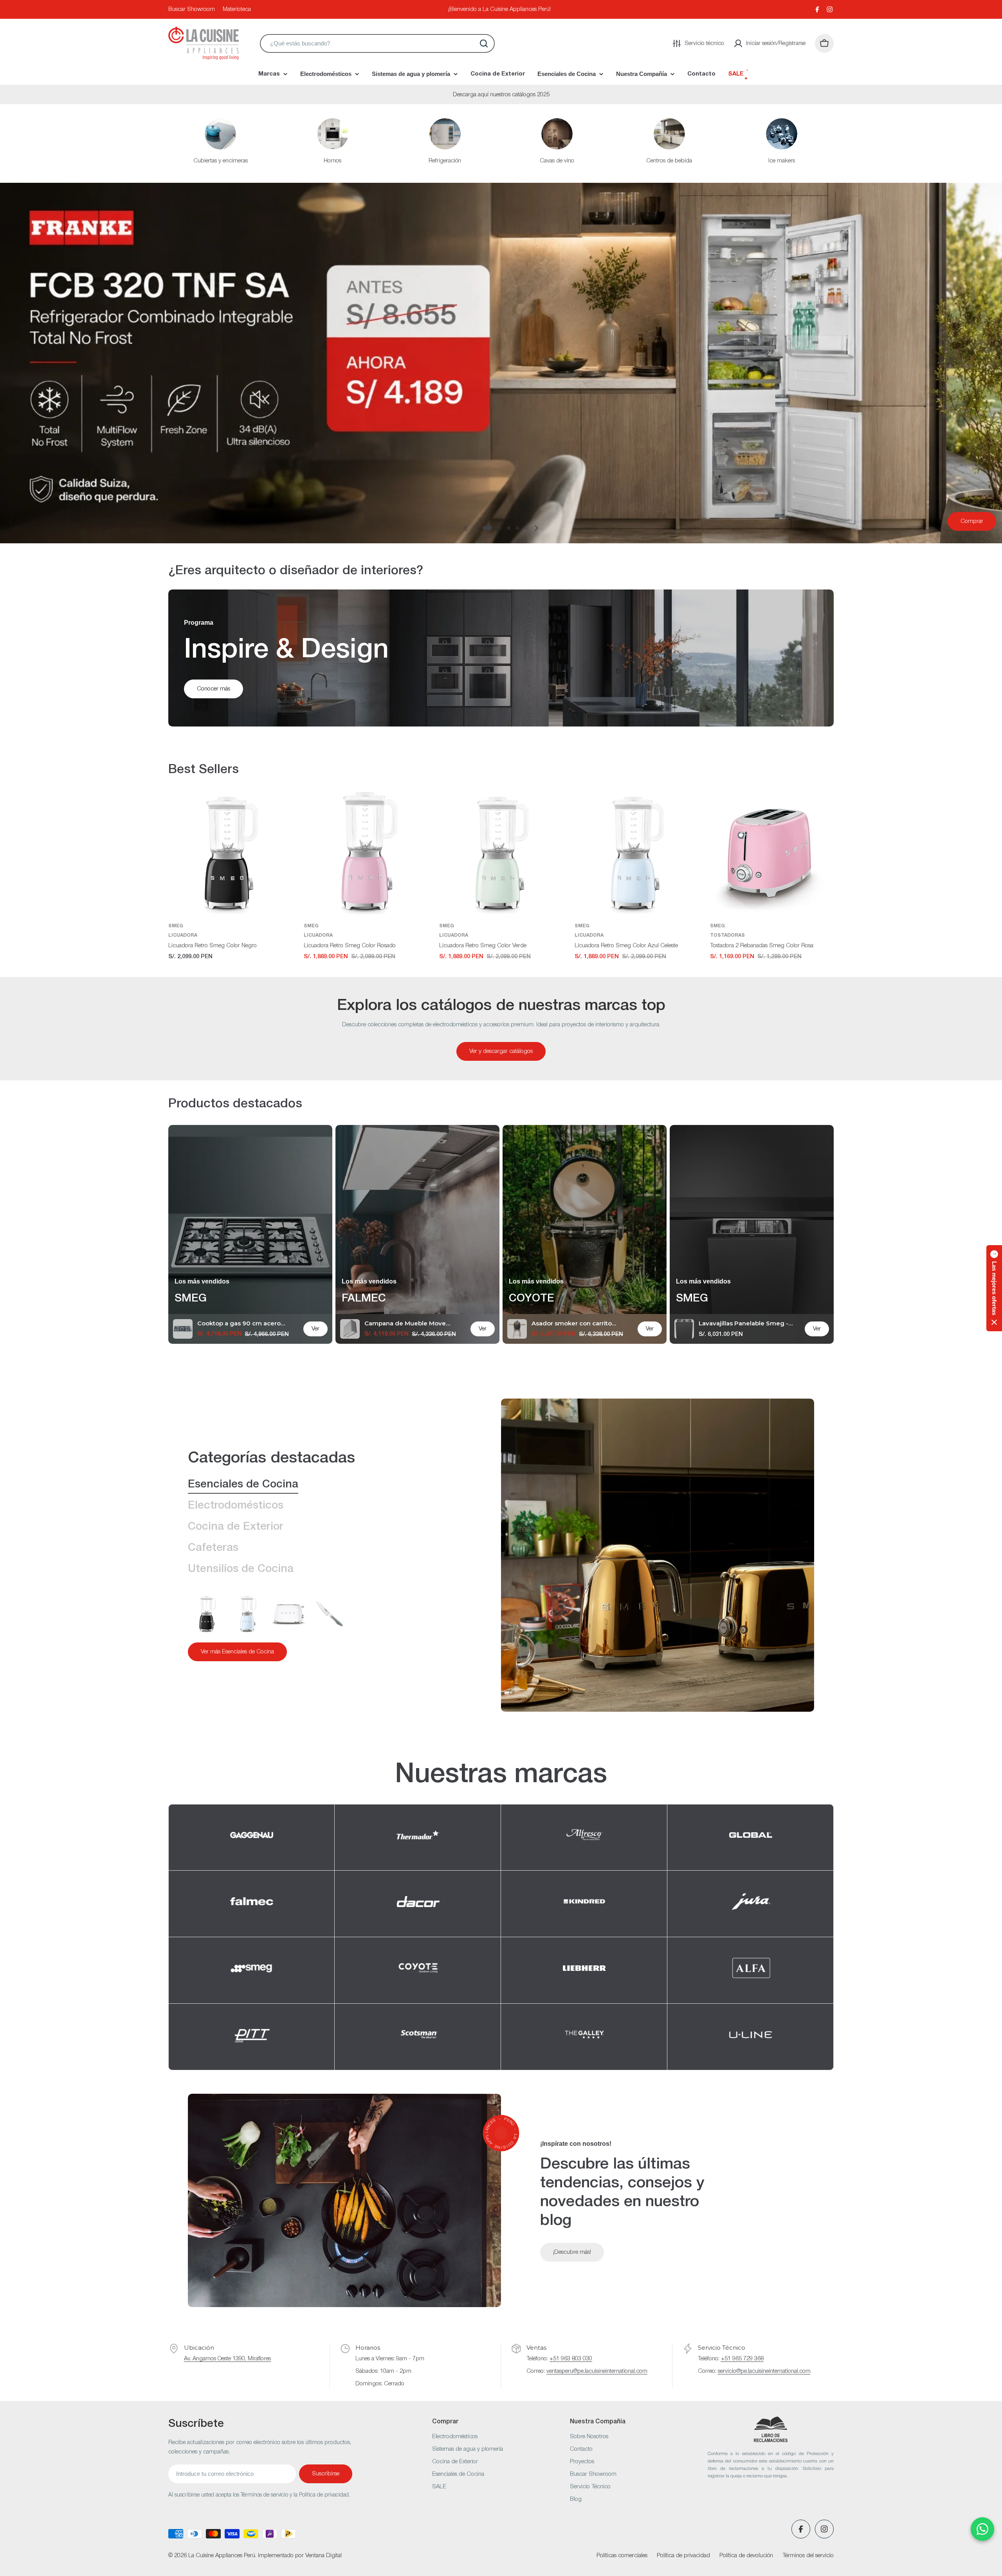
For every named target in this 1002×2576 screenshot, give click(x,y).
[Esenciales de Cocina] (658, 1555)
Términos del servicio (808, 2556)
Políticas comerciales (622, 2556)
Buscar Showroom (192, 9)
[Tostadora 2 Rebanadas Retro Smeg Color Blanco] (289, 1613)
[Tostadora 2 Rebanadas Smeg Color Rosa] (772, 853)
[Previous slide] (466, 528)
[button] (476, 528)
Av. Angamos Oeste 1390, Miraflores (227, 2359)
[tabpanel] (325, 1628)
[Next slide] (536, 528)
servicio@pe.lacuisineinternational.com (764, 2371)
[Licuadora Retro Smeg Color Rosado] (366, 853)
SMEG (176, 926)
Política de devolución (746, 2556)
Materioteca (237, 9)
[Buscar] (484, 43)
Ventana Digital (323, 2556)
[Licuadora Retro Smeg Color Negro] (230, 853)
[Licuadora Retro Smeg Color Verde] (501, 853)
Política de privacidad (683, 2556)
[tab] (243, 1485)
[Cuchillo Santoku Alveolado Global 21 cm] (330, 1613)
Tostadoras (727, 935)
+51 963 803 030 (571, 2359)
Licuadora (183, 935)
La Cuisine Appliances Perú (222, 2556)
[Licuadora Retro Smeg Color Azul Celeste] (636, 853)
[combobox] (377, 43)
